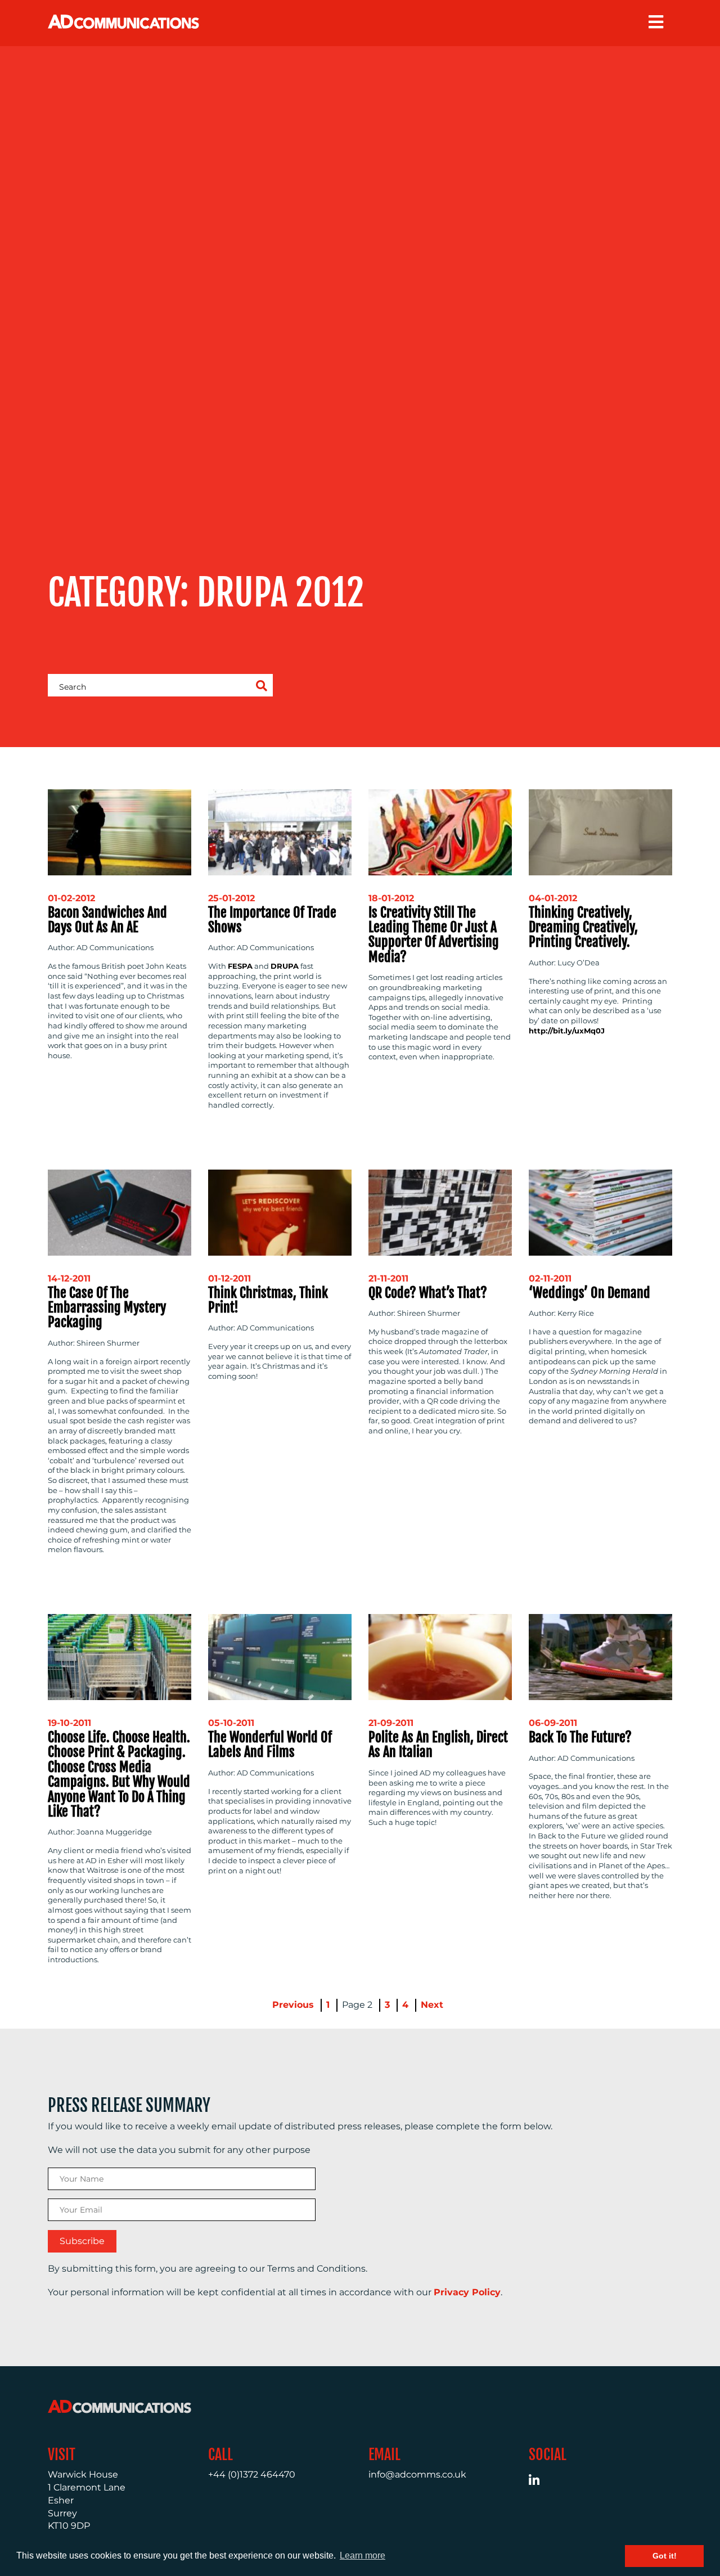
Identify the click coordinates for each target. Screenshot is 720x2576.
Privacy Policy (467, 2292)
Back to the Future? (580, 1737)
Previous (293, 2005)
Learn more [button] (363, 2555)
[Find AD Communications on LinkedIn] (540, 2482)
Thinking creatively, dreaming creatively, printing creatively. (583, 927)
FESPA (240, 966)
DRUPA (285, 966)
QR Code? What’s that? (428, 1293)
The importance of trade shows (272, 920)
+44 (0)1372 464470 (252, 2474)
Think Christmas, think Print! (268, 1300)
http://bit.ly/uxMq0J (567, 1031)
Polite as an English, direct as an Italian (438, 1745)
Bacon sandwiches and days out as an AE (107, 920)
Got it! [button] (665, 2556)
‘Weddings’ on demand (589, 1293)
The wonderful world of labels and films (270, 1745)
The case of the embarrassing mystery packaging (107, 1308)
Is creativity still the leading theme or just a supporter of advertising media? (434, 935)
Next (432, 2005)
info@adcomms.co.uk (417, 2474)
